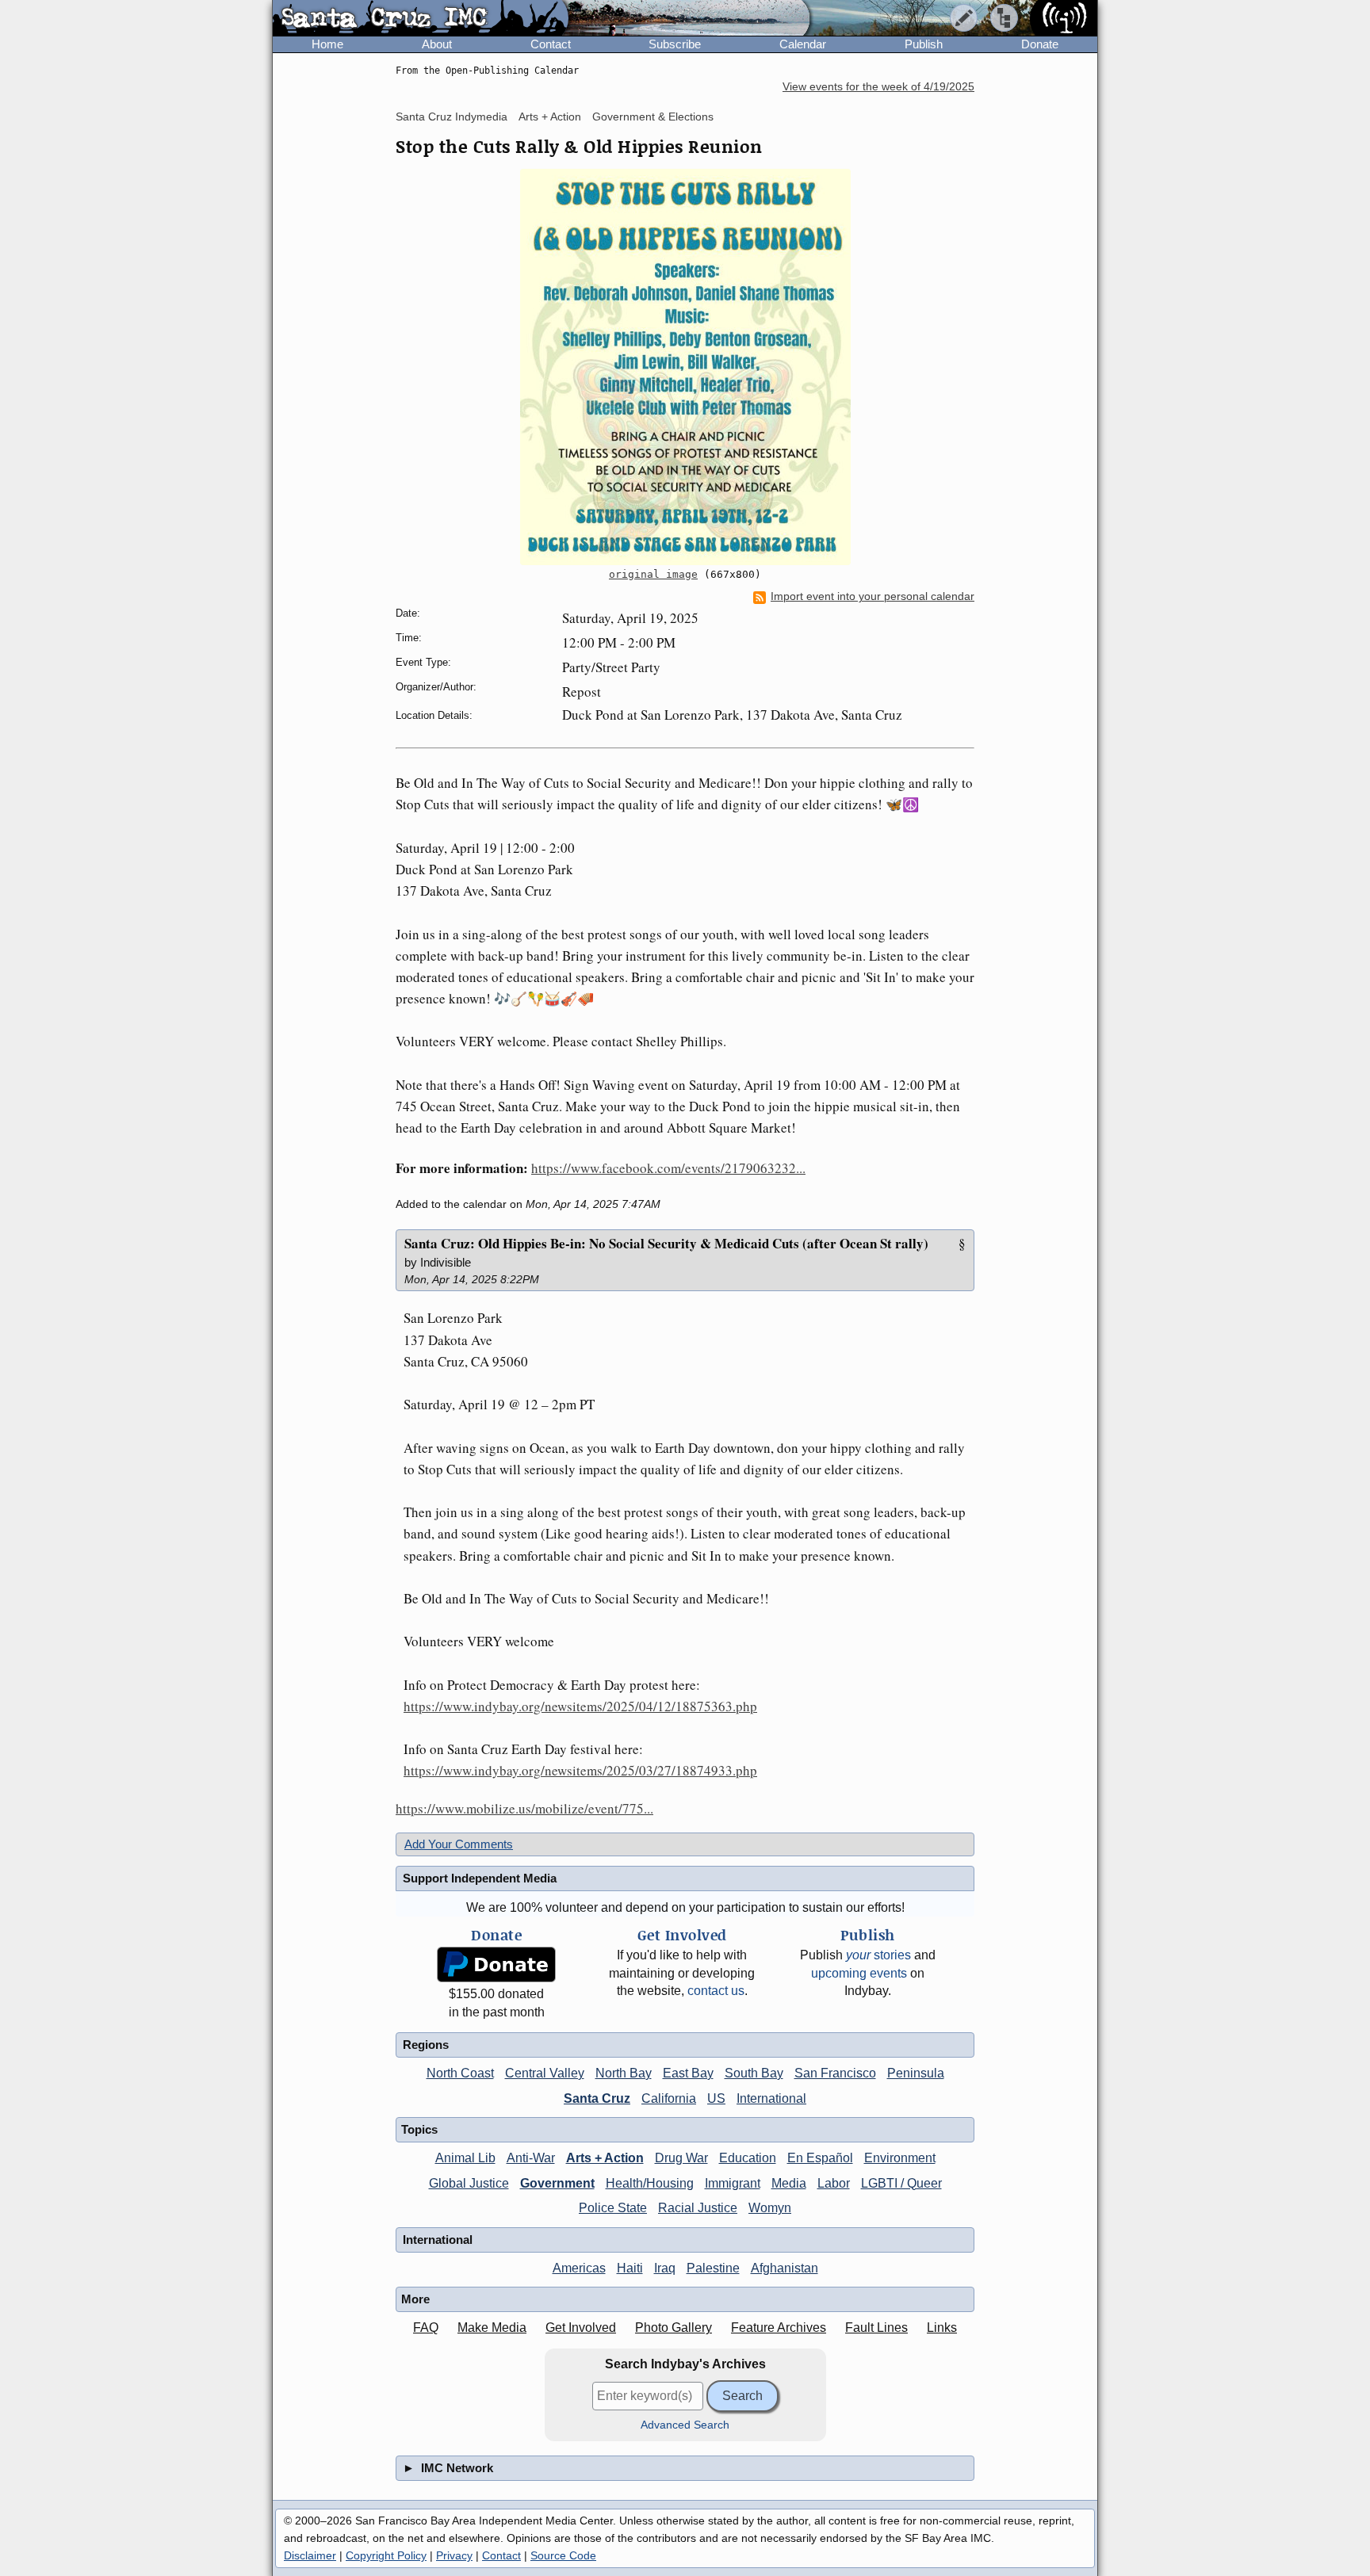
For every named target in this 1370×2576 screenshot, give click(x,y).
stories (878, 1955)
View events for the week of (878, 87)
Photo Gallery (674, 2328)
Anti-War (531, 2158)
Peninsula (916, 2073)
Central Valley (545, 2073)
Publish (924, 44)
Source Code (563, 2555)
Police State (613, 2208)
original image (653, 574)
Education (748, 2158)
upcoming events (859, 1973)
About (437, 44)
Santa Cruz (597, 2098)
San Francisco (835, 2073)
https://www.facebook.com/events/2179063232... (668, 1168)
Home (327, 44)
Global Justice (469, 2183)
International (771, 2098)
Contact (551, 44)
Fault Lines (876, 2328)
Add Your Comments (459, 1844)
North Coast (460, 2073)
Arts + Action (550, 117)
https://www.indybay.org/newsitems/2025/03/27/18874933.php (580, 1770)
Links (942, 2328)
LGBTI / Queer (901, 2183)
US (716, 2098)
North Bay (624, 2073)
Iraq (665, 2268)
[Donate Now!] (496, 1964)
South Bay (754, 2073)
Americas (579, 2268)
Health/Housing (650, 2183)
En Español (820, 2158)
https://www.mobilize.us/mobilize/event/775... (524, 1808)
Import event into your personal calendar (873, 596)
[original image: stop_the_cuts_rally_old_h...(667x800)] (685, 367)
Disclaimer (310, 2555)
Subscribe (675, 44)
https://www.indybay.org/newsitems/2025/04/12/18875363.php (580, 1706)
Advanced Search (685, 2425)
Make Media (492, 2328)
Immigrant (733, 2183)
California (669, 2098)
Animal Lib (465, 2158)
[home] (421, 19)
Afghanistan (784, 2268)
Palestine (713, 2268)
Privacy (454, 2555)
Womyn (770, 2208)
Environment (900, 2158)
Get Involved (581, 2328)
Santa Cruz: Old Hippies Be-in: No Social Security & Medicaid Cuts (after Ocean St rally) (666, 1243)
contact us (716, 1991)
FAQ (426, 2328)
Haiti (630, 2268)
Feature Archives (779, 2328)
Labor (834, 2183)
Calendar (803, 44)
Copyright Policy (386, 2555)
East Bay (688, 2073)
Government (557, 2183)
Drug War (681, 2158)
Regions (426, 2045)
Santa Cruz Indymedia (452, 117)
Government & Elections (653, 117)
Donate (1040, 44)
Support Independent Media (480, 1878)
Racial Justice (698, 2208)
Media (789, 2183)
